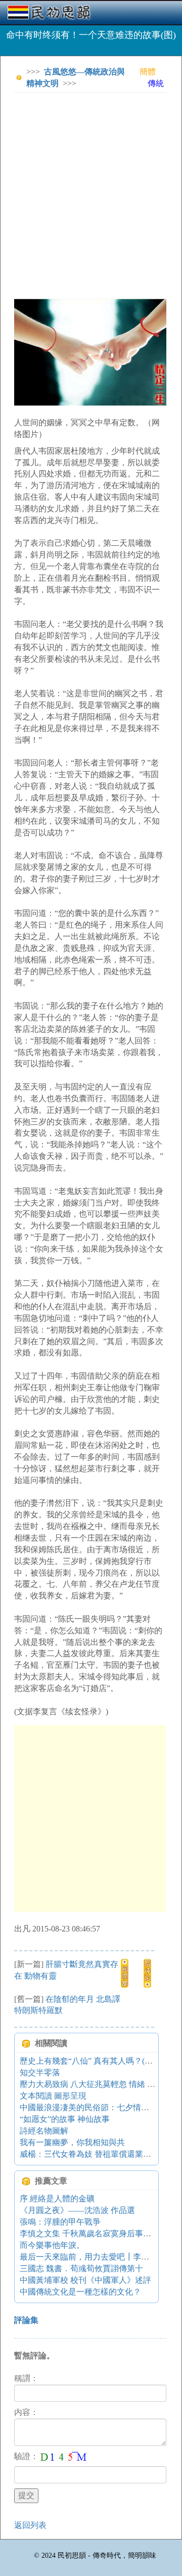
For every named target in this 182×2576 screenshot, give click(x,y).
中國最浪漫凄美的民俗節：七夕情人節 (88, 2107)
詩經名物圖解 (44, 2131)
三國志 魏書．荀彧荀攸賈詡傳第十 (81, 2268)
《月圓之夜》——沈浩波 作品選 (77, 2210)
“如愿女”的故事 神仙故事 (65, 2119)
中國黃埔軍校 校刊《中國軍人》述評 (85, 2280)
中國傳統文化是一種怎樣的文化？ (80, 2292)
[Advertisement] (91, 191)
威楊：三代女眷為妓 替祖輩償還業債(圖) (92, 2154)
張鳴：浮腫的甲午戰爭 (60, 2222)
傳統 (156, 83)
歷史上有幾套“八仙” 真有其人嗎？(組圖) (92, 2061)
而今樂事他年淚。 (52, 2245)
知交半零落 (40, 2072)
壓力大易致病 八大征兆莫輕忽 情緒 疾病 (92, 2084)
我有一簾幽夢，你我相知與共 (72, 2142)
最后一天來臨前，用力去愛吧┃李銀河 (88, 2257)
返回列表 (30, 2525)
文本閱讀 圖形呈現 (53, 2096)
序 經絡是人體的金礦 (57, 2199)
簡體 (148, 72)
